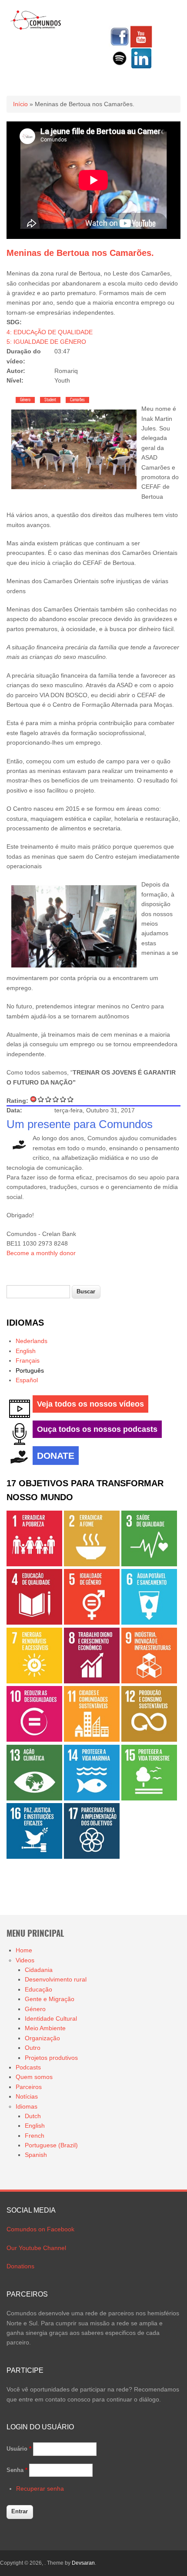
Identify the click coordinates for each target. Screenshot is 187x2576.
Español (27, 1380)
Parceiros (29, 2087)
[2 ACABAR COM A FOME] (92, 1564)
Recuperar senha (40, 2489)
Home (24, 1950)
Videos (25, 1960)
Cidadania (39, 1970)
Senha (17, 2470)
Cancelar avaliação (34, 1099)
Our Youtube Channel (36, 2248)
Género (25, 400)
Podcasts (28, 2067)
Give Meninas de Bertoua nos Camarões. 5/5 (71, 1099)
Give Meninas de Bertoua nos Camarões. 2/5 (48, 1099)
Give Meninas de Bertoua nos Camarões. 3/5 (56, 1099)
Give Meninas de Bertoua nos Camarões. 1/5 (41, 1099)
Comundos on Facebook (40, 2229)
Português (30, 1370)
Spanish (36, 2155)
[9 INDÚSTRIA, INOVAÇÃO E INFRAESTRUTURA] (149, 1681)
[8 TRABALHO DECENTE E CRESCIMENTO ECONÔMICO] (92, 1681)
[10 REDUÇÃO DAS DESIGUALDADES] (34, 1740)
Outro (33, 2048)
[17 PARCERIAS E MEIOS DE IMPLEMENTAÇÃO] (92, 1857)
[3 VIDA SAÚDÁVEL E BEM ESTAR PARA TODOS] (149, 1564)
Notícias (27, 2096)
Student (50, 400)
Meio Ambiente (45, 2028)
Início (20, 104)
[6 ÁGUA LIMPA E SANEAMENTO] (149, 1622)
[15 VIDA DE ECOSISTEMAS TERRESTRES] (149, 1798)
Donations (20, 2266)
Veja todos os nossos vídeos (90, 1404)
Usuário (19, 2449)
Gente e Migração (50, 1999)
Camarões (77, 400)
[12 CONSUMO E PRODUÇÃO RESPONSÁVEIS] (149, 1740)
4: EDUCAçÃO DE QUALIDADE (50, 332)
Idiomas (27, 2106)
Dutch (33, 2116)
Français (28, 1360)
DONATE (56, 1456)
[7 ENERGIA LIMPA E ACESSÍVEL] (34, 1681)
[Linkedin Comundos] (141, 67)
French (35, 2136)
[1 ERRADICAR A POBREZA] (34, 1564)
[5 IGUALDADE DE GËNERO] (92, 1622)
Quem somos (34, 2077)
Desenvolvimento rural (56, 1979)
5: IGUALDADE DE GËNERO (46, 342)
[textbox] (38, 1292)
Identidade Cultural (51, 2018)
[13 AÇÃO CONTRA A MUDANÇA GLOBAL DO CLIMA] (34, 1798)
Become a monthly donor (41, 1253)
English (26, 1351)
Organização (42, 2038)
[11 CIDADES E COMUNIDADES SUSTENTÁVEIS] (92, 1740)
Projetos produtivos (51, 2058)
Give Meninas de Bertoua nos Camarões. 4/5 (63, 1099)
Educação (38, 1989)
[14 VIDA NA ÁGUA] (92, 1798)
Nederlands (32, 1341)
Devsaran (83, 2563)
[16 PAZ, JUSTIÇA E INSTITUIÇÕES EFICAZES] (34, 1857)
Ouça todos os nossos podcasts (97, 1429)
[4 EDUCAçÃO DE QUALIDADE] (34, 1622)
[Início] (36, 28)
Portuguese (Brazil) (51, 2145)
